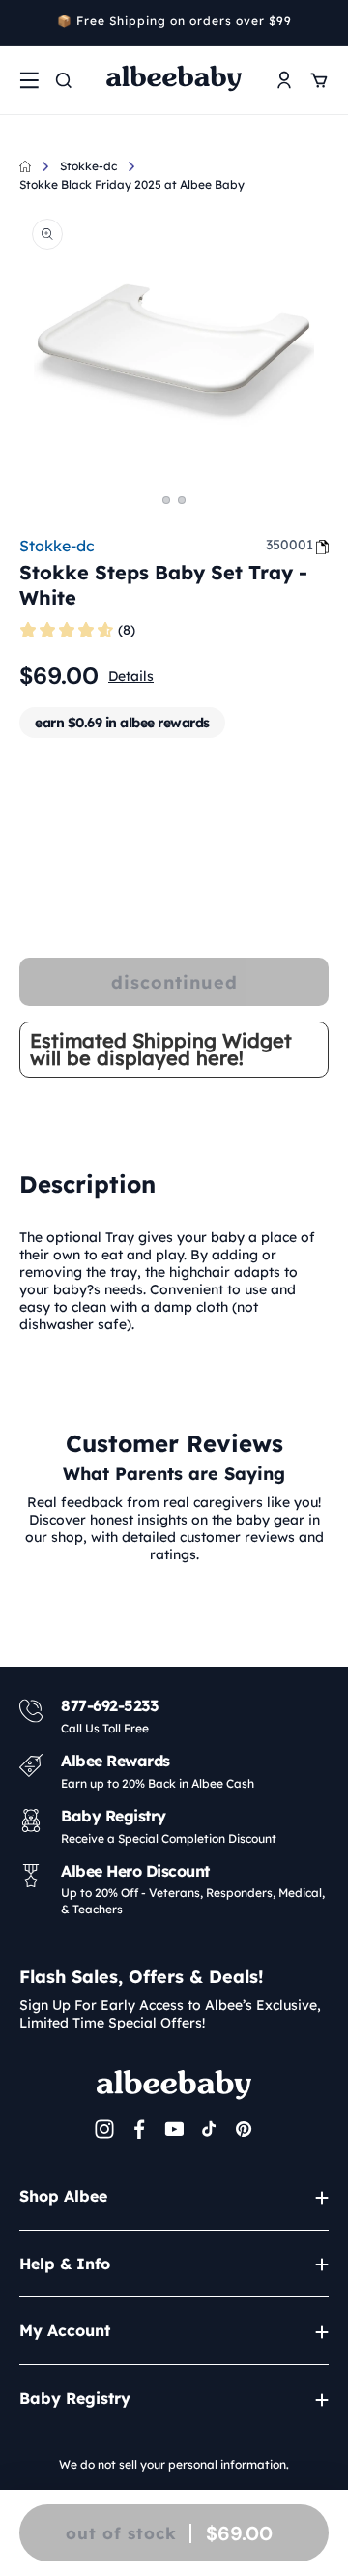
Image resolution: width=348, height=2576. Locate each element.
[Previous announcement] (26, 23)
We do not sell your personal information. (174, 2464)
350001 (290, 545)
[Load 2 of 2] (182, 500)
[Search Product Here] (64, 80)
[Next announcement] (322, 23)
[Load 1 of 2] (166, 500)
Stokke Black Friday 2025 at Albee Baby (132, 184)
